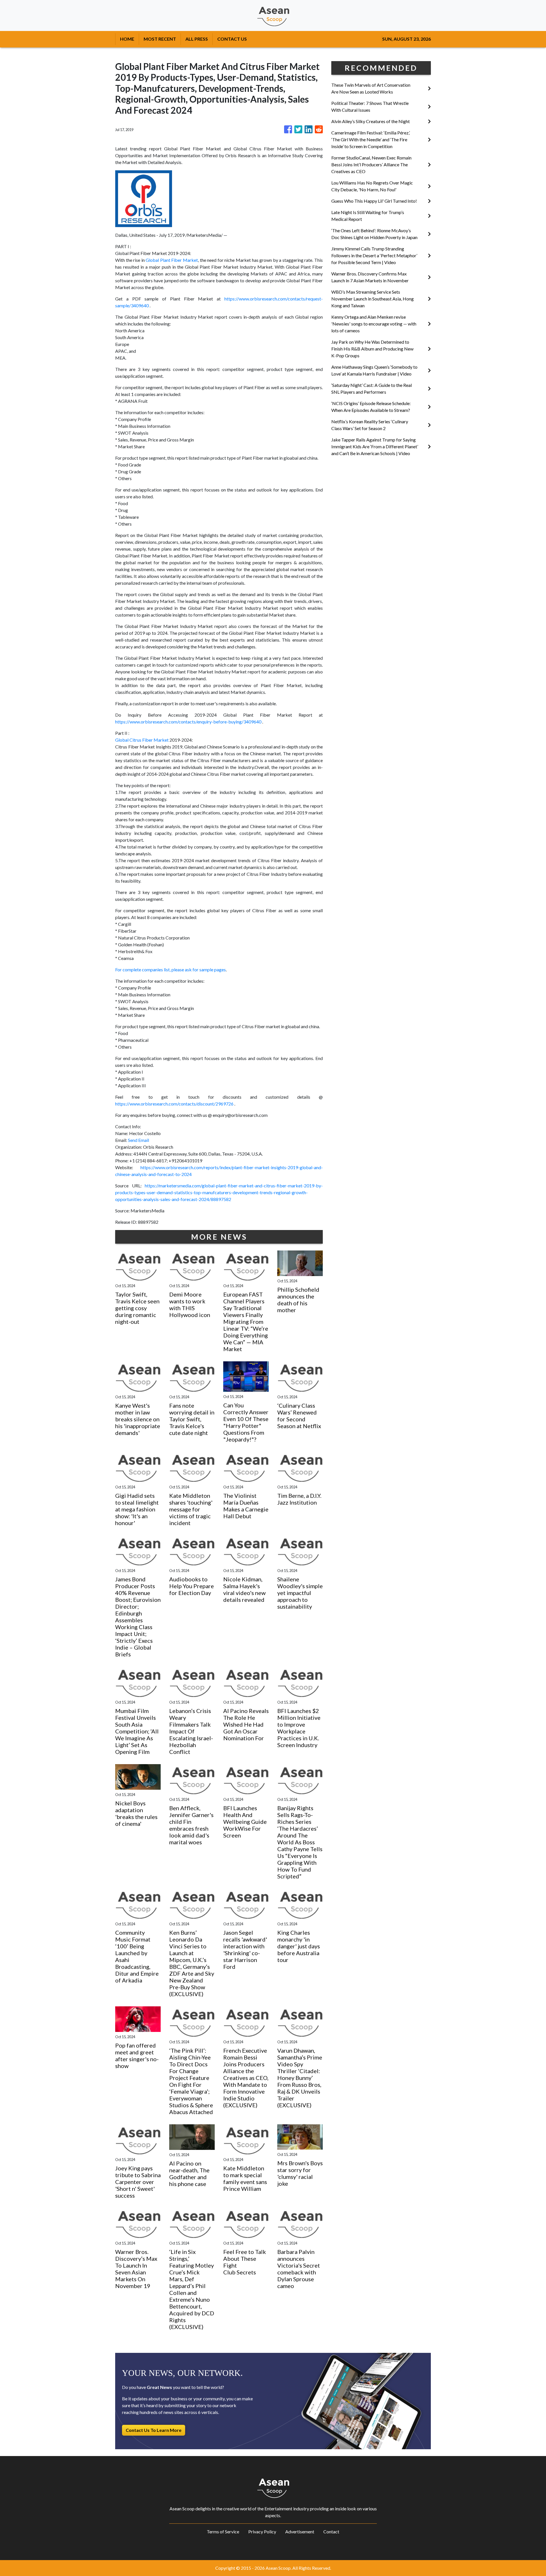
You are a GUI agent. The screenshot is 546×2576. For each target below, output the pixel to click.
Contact (331, 2532)
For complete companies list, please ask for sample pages (170, 969)
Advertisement (300, 2532)
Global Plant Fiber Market (172, 260)
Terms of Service (223, 2532)
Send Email (138, 1140)
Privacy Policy (262, 2532)
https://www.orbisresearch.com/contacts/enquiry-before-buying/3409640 (188, 722)
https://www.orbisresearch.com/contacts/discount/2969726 (174, 1104)
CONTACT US (232, 39)
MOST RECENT (160, 39)
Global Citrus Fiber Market (142, 740)
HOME (127, 39)
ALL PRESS (197, 39)
